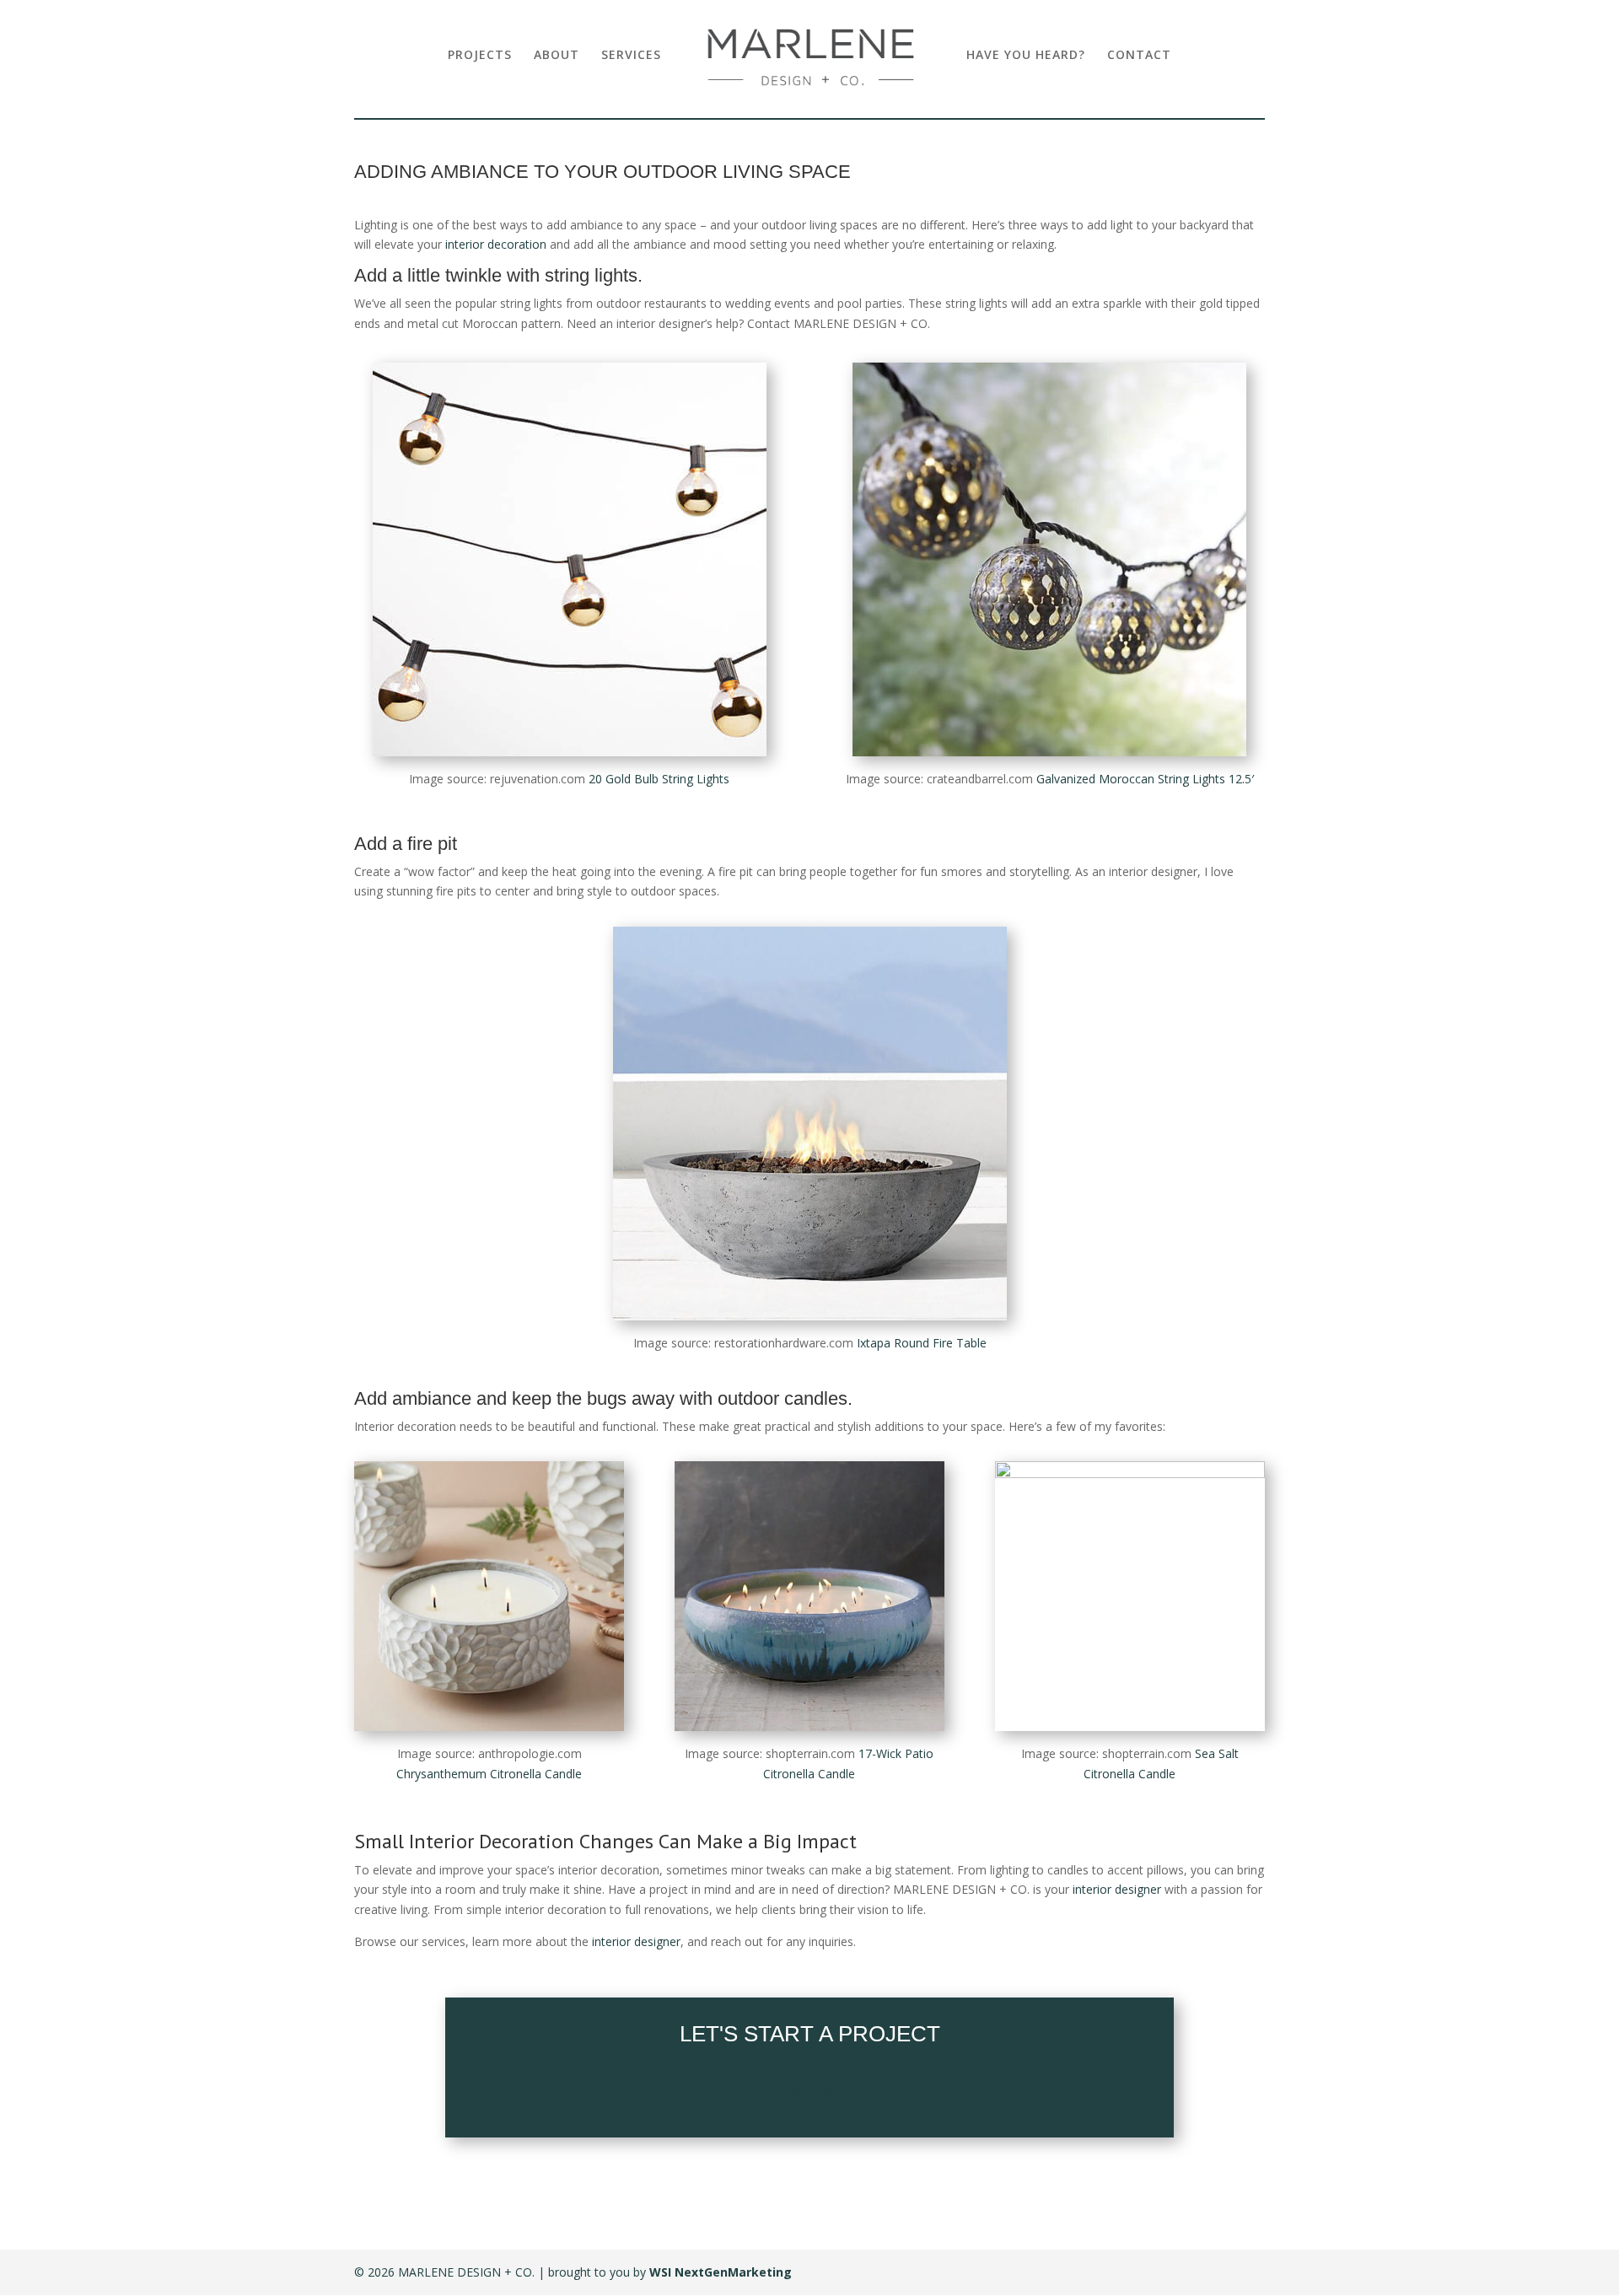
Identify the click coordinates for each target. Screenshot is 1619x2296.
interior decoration (496, 244)
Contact (810, 2091)
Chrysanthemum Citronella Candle (489, 1774)
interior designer (1117, 1889)
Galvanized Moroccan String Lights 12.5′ (1145, 779)
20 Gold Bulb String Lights (659, 779)
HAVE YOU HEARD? (1026, 56)
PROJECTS (480, 56)
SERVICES (631, 56)
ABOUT (557, 56)
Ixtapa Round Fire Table (922, 1343)
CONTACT (1139, 56)
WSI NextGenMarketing (721, 2272)
